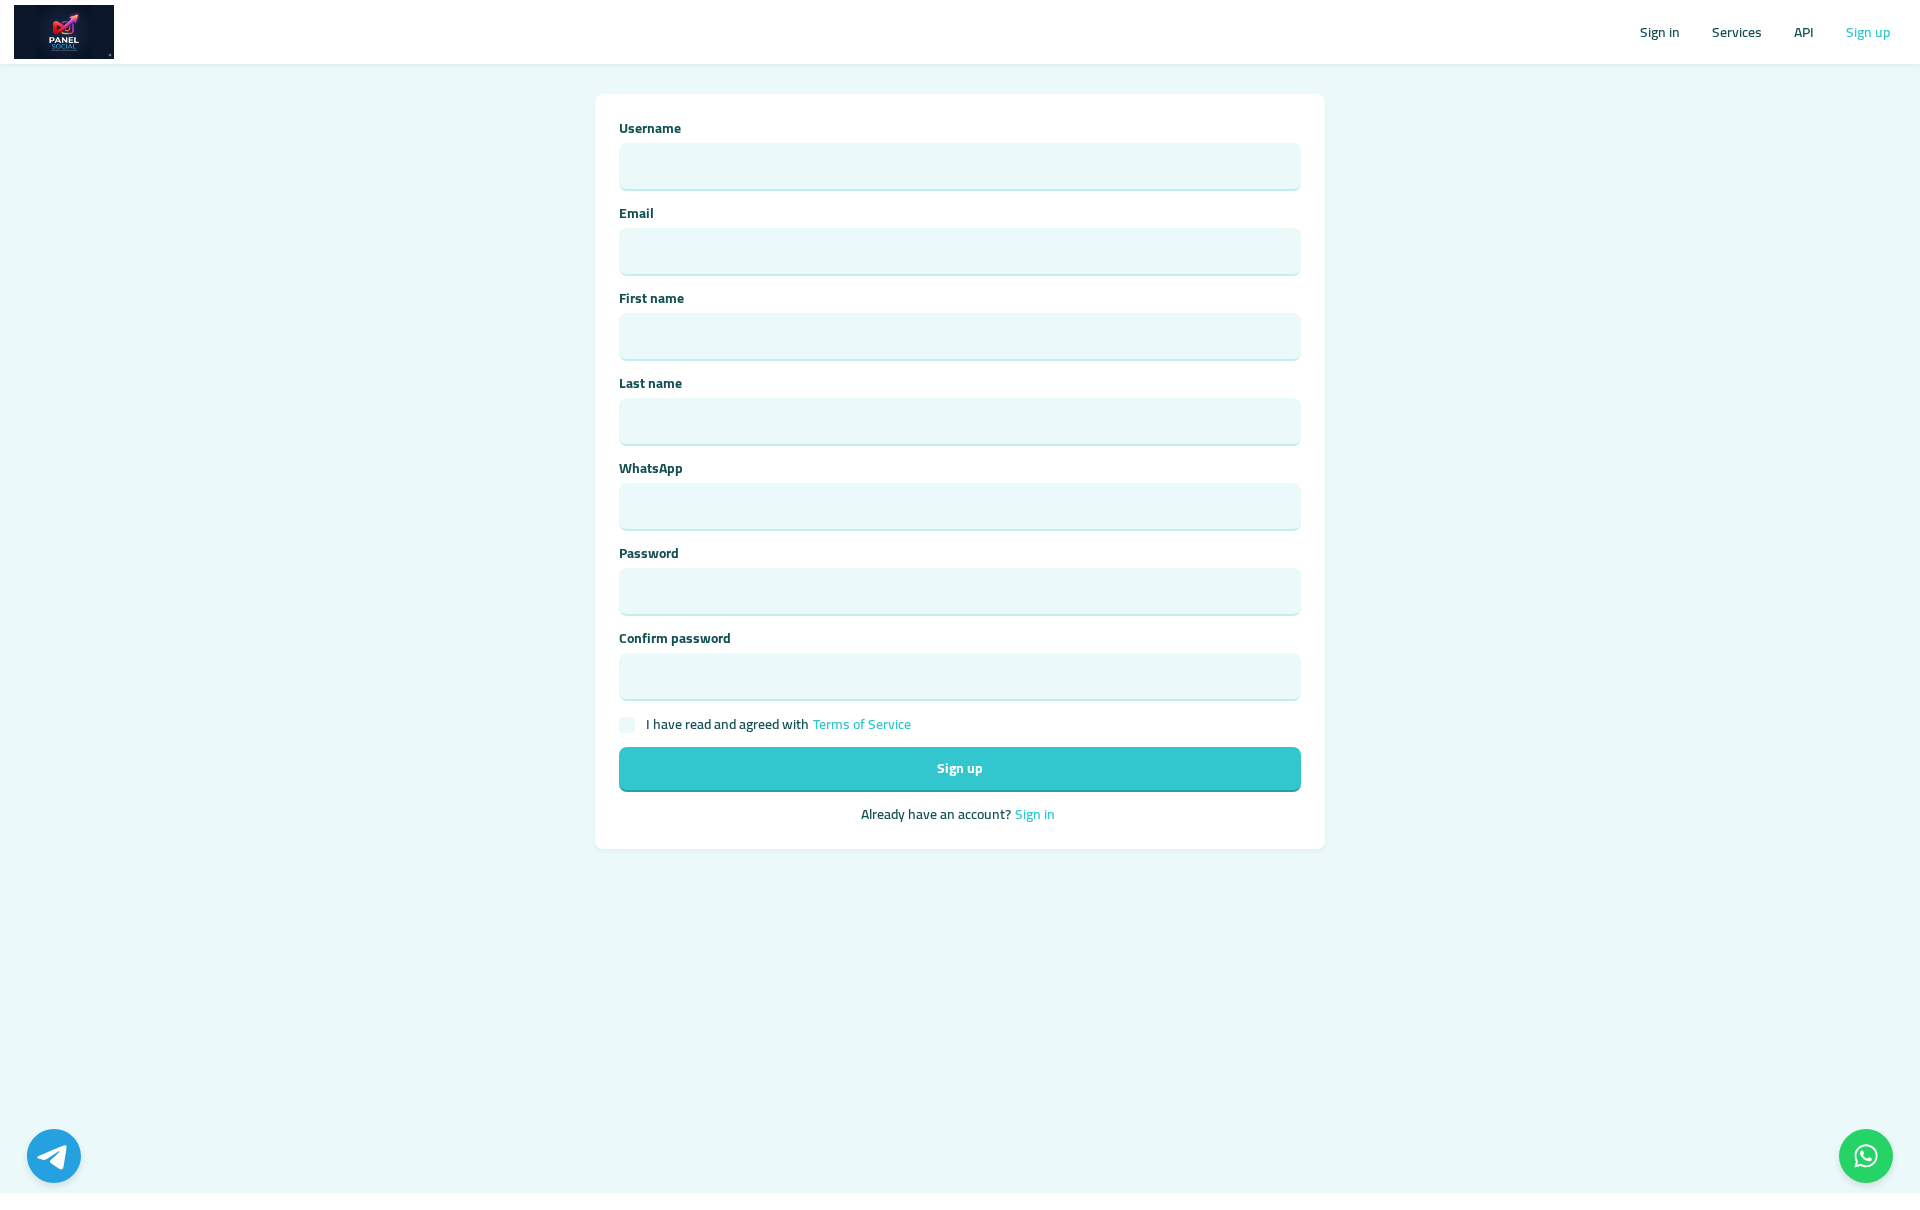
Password (649, 553)
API (1804, 32)
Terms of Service (862, 724)
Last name (650, 383)
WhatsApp (651, 468)
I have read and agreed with (778, 724)
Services (1737, 32)
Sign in (1660, 32)
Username (650, 128)
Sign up (1868, 32)
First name (651, 298)
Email (636, 213)
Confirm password (675, 638)
